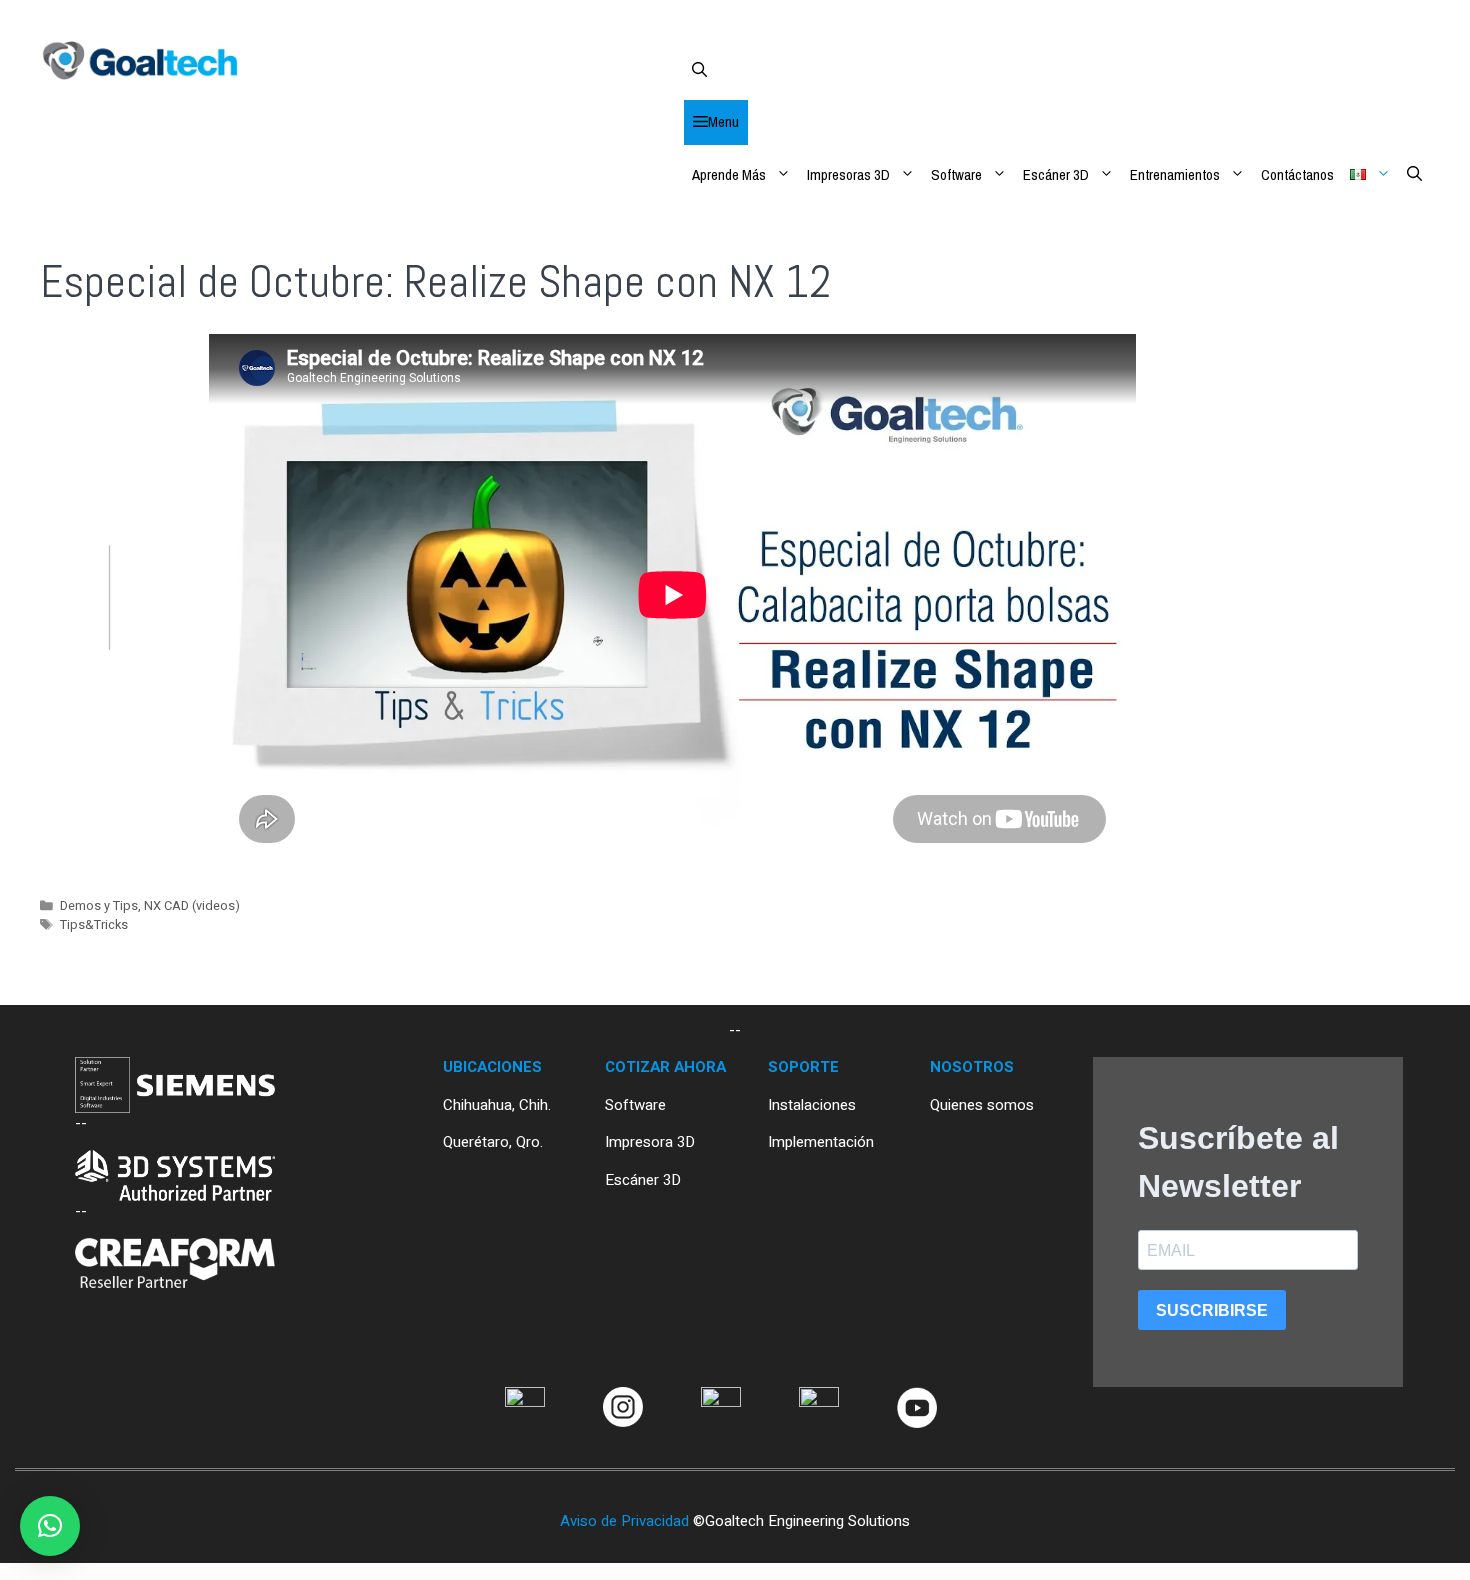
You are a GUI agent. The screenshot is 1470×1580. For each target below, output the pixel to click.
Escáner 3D (1056, 174)
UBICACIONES (492, 1067)
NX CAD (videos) (192, 906)
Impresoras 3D (848, 174)
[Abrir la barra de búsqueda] (1057, 70)
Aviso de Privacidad (624, 1521)
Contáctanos (1297, 174)
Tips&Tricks (94, 925)
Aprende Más (729, 174)
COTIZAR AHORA (665, 1067)
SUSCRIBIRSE (1212, 1310)
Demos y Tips (99, 906)
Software (956, 174)
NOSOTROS (972, 1067)
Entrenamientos (1175, 174)
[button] (50, 1526)
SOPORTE (803, 1067)
